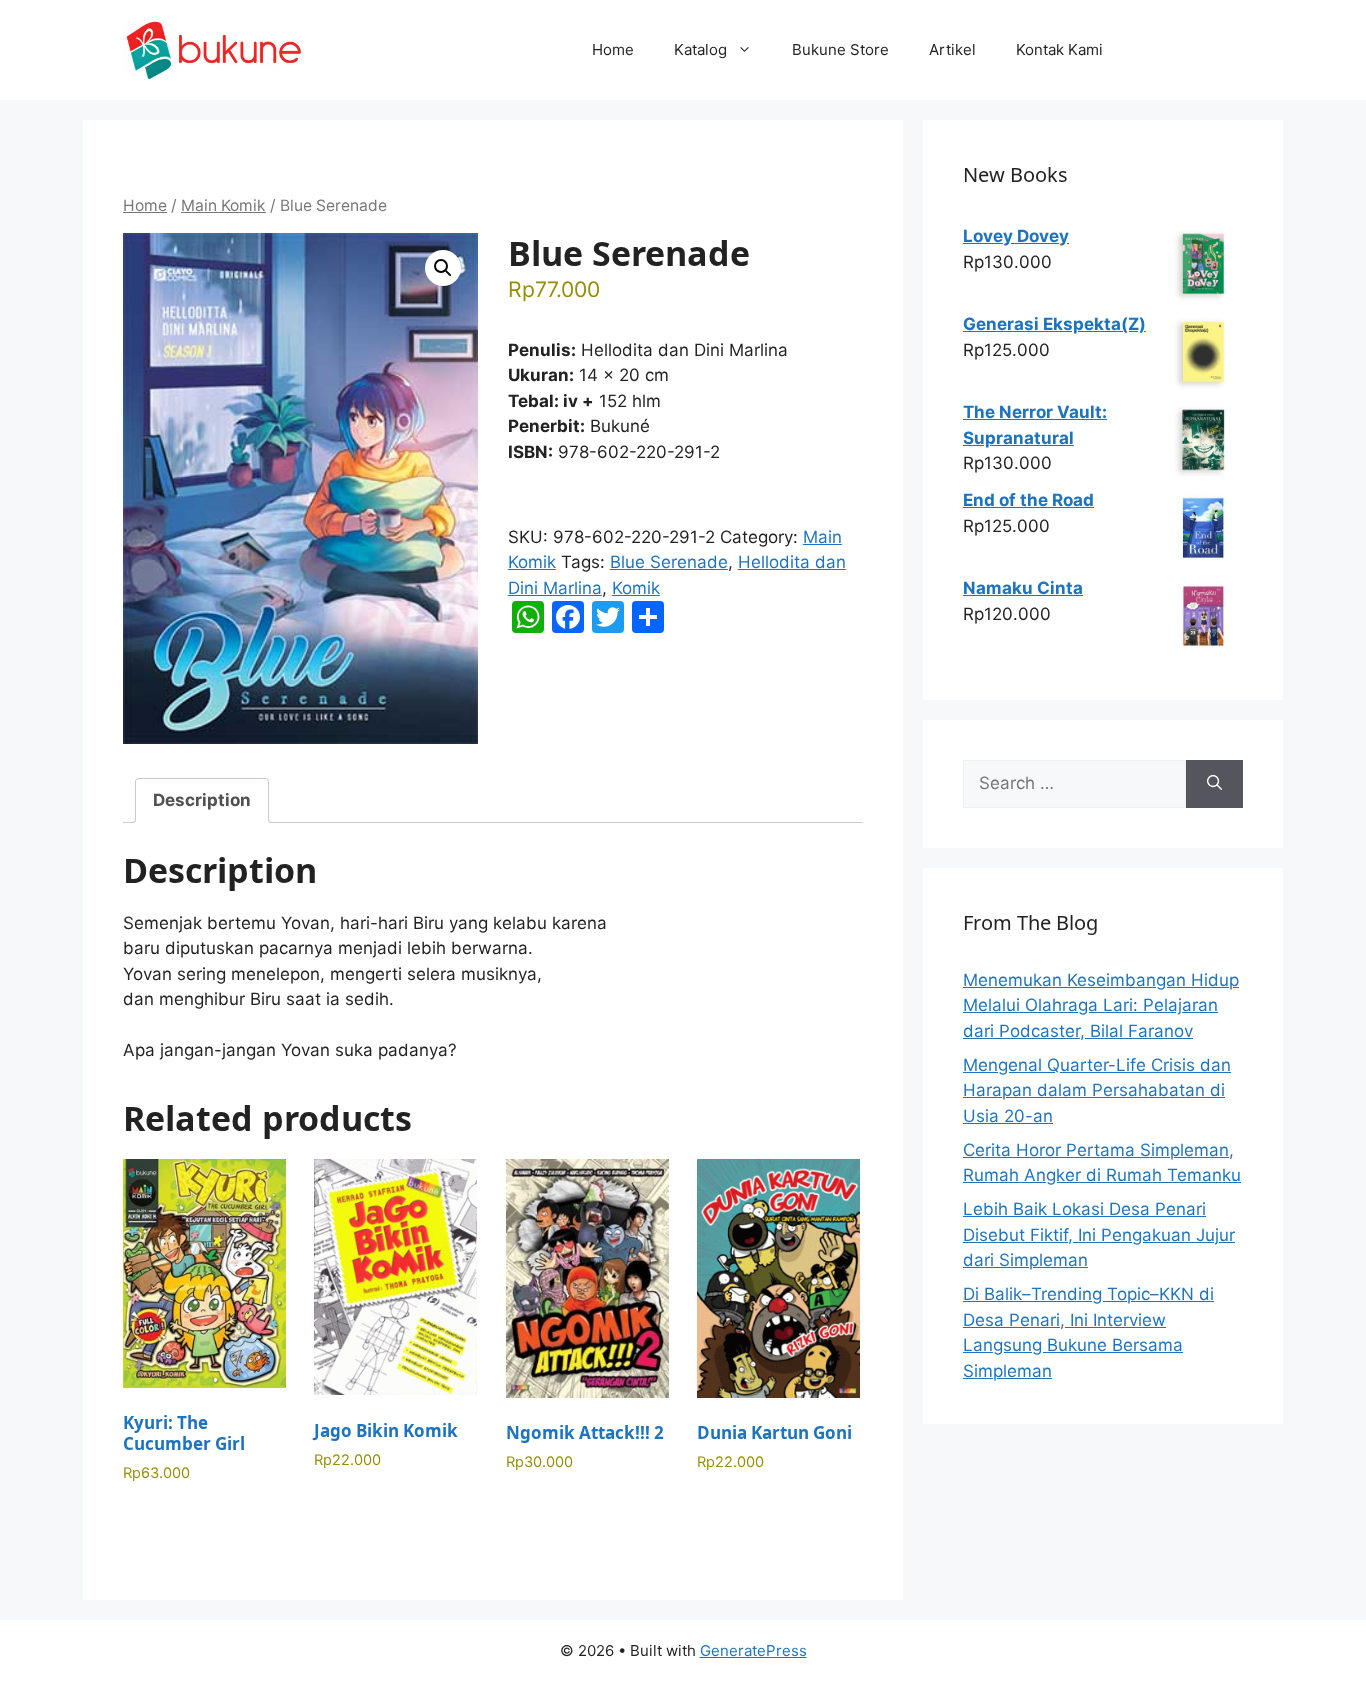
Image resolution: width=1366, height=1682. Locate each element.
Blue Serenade (669, 562)
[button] (443, 268)
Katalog (700, 49)
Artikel (952, 49)
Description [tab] (202, 800)
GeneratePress (753, 1650)
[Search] (1214, 784)
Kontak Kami (1059, 49)
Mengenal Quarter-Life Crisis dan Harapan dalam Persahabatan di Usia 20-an (1097, 1090)
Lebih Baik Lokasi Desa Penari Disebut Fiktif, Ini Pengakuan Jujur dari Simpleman (1099, 1234)
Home (613, 49)
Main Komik (223, 205)
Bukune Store (840, 49)
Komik (636, 588)
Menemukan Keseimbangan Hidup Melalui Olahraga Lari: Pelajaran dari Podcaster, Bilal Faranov (1101, 1005)
